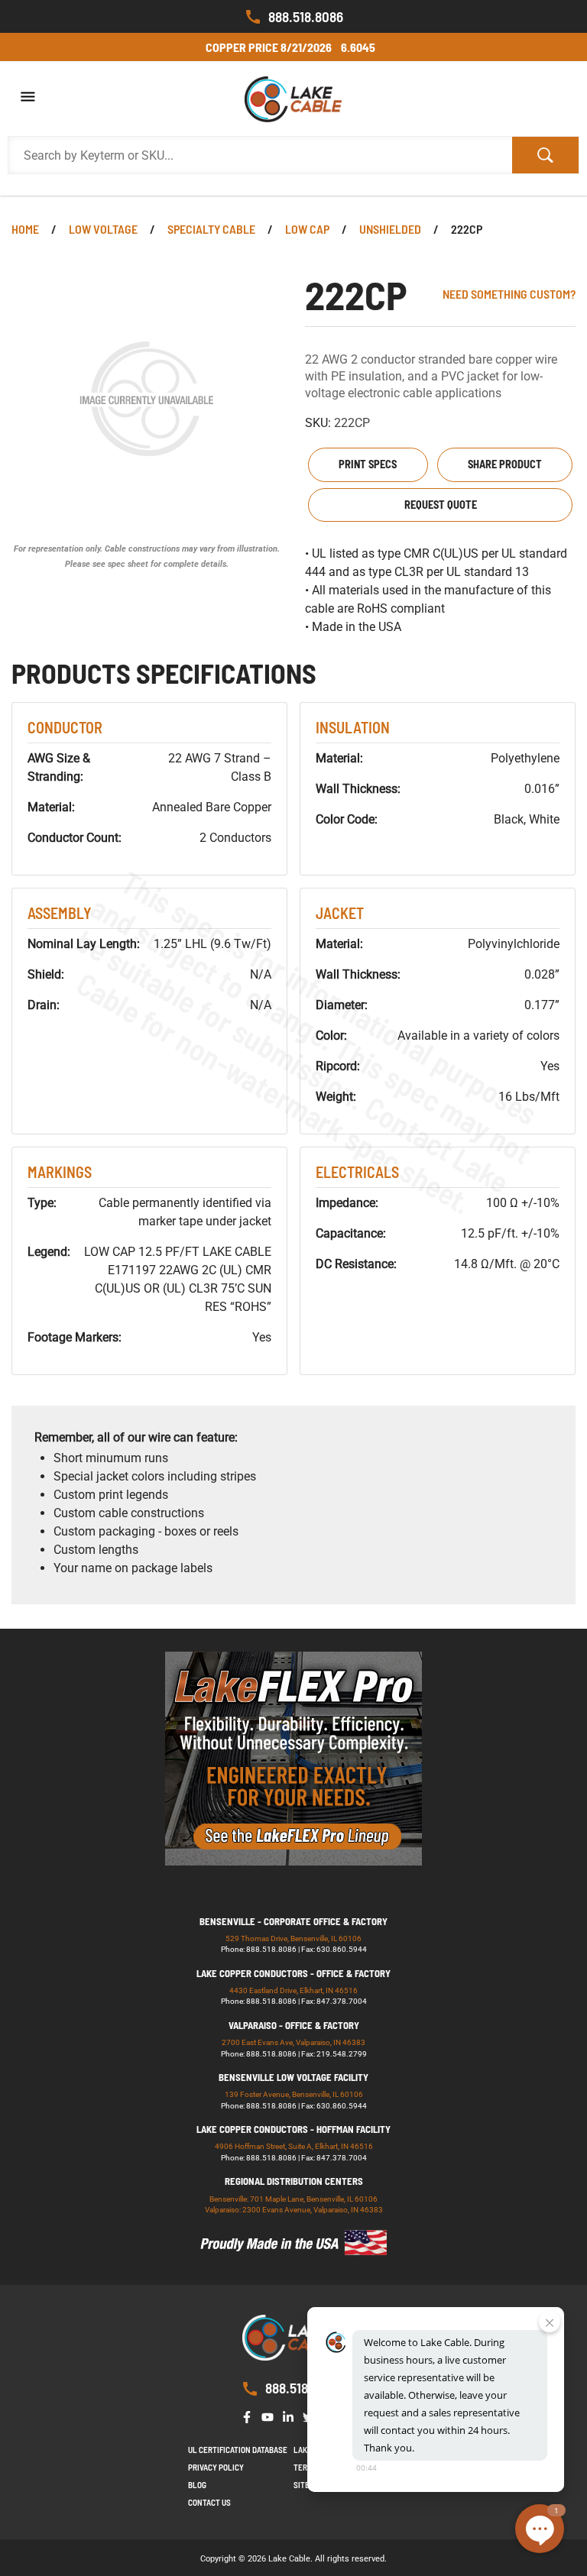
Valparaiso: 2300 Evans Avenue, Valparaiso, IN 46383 (294, 2210)
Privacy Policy (216, 2467)
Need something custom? (509, 294)
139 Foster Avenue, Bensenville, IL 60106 (294, 2094)
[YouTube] (271, 2415)
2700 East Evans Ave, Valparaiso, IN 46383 (293, 2042)
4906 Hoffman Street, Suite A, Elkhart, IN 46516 (294, 2146)
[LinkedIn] (291, 2415)
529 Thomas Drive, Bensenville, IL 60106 (293, 1938)
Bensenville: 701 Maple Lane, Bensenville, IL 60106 (293, 2199)
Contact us (209, 2502)
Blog (197, 2485)
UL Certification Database (238, 2450)
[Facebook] (250, 2415)
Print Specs (368, 464)
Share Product (505, 464)
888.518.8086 (306, 16)
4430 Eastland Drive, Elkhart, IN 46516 (293, 1990)
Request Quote (441, 505)
